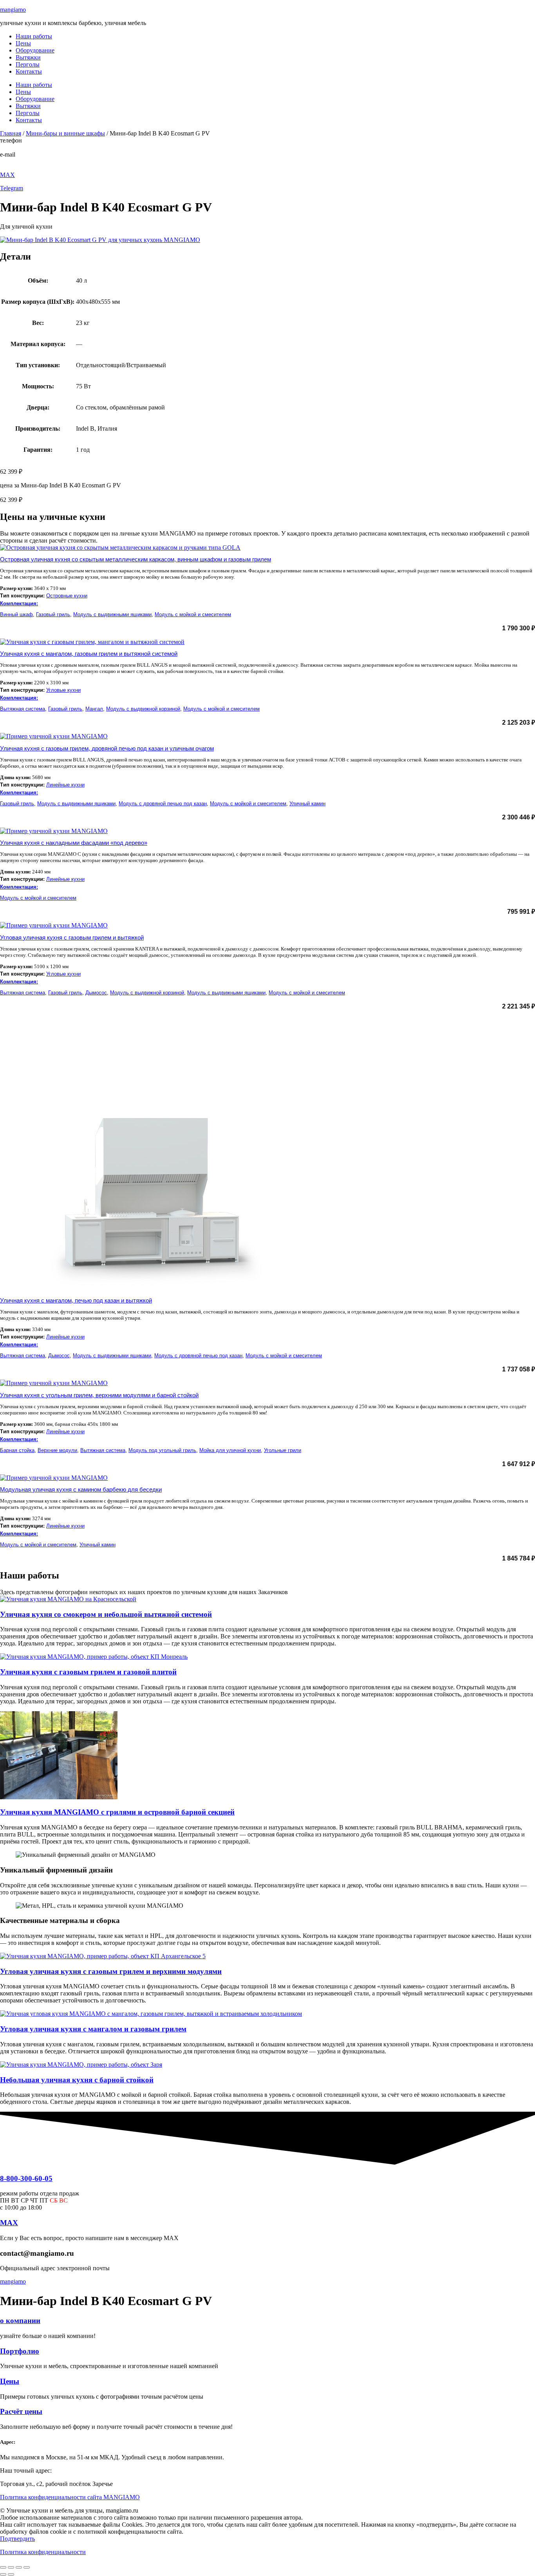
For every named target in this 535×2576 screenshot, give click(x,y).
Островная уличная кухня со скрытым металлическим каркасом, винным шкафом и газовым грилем (136, 559)
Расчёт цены (21, 2411)
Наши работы (34, 36)
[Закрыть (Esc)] (27, 2567)
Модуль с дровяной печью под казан (163, 804)
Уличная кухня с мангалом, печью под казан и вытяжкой (76, 1300)
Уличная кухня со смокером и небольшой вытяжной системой (106, 1614)
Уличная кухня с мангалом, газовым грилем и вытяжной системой (89, 654)
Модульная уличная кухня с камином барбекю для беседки (81, 1489)
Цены (23, 43)
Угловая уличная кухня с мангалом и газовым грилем (93, 2029)
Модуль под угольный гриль (162, 1450)
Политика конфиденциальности (43, 2552)
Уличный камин (307, 804)
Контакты (29, 71)
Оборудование (35, 50)
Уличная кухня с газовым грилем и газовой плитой (88, 1672)
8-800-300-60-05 (21, 147)
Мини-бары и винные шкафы (65, 133)
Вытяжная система (23, 709)
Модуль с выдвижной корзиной (143, 709)
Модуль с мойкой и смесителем (193, 614)
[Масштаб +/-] (3, 2567)
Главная (11, 133)
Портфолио (20, 2351)
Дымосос (96, 993)
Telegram (12, 188)
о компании (20, 2321)
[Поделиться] (19, 2567)
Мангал (94, 709)
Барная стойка (17, 1450)
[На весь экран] (11, 2567)
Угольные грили (283, 1450)
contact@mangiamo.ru (28, 161)
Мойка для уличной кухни (230, 1450)
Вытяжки (28, 57)
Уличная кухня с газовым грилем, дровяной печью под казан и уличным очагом (107, 748)
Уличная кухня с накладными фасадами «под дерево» (74, 843)
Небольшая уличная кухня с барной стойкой (77, 2080)
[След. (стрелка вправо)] (11, 2574)
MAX (7, 175)
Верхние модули (57, 1450)
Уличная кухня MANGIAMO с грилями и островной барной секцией (117, 1812)
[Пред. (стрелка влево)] (3, 2574)
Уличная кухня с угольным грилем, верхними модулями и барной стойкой (99, 1395)
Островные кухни (67, 596)
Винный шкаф (16, 614)
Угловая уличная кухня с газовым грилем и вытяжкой (72, 937)
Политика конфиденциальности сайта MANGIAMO (70, 2497)
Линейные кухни (65, 785)
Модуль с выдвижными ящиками (112, 614)
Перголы (28, 64)
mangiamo (13, 10)
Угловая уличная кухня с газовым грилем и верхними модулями (111, 1971)
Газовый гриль (53, 614)
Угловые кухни (63, 690)
